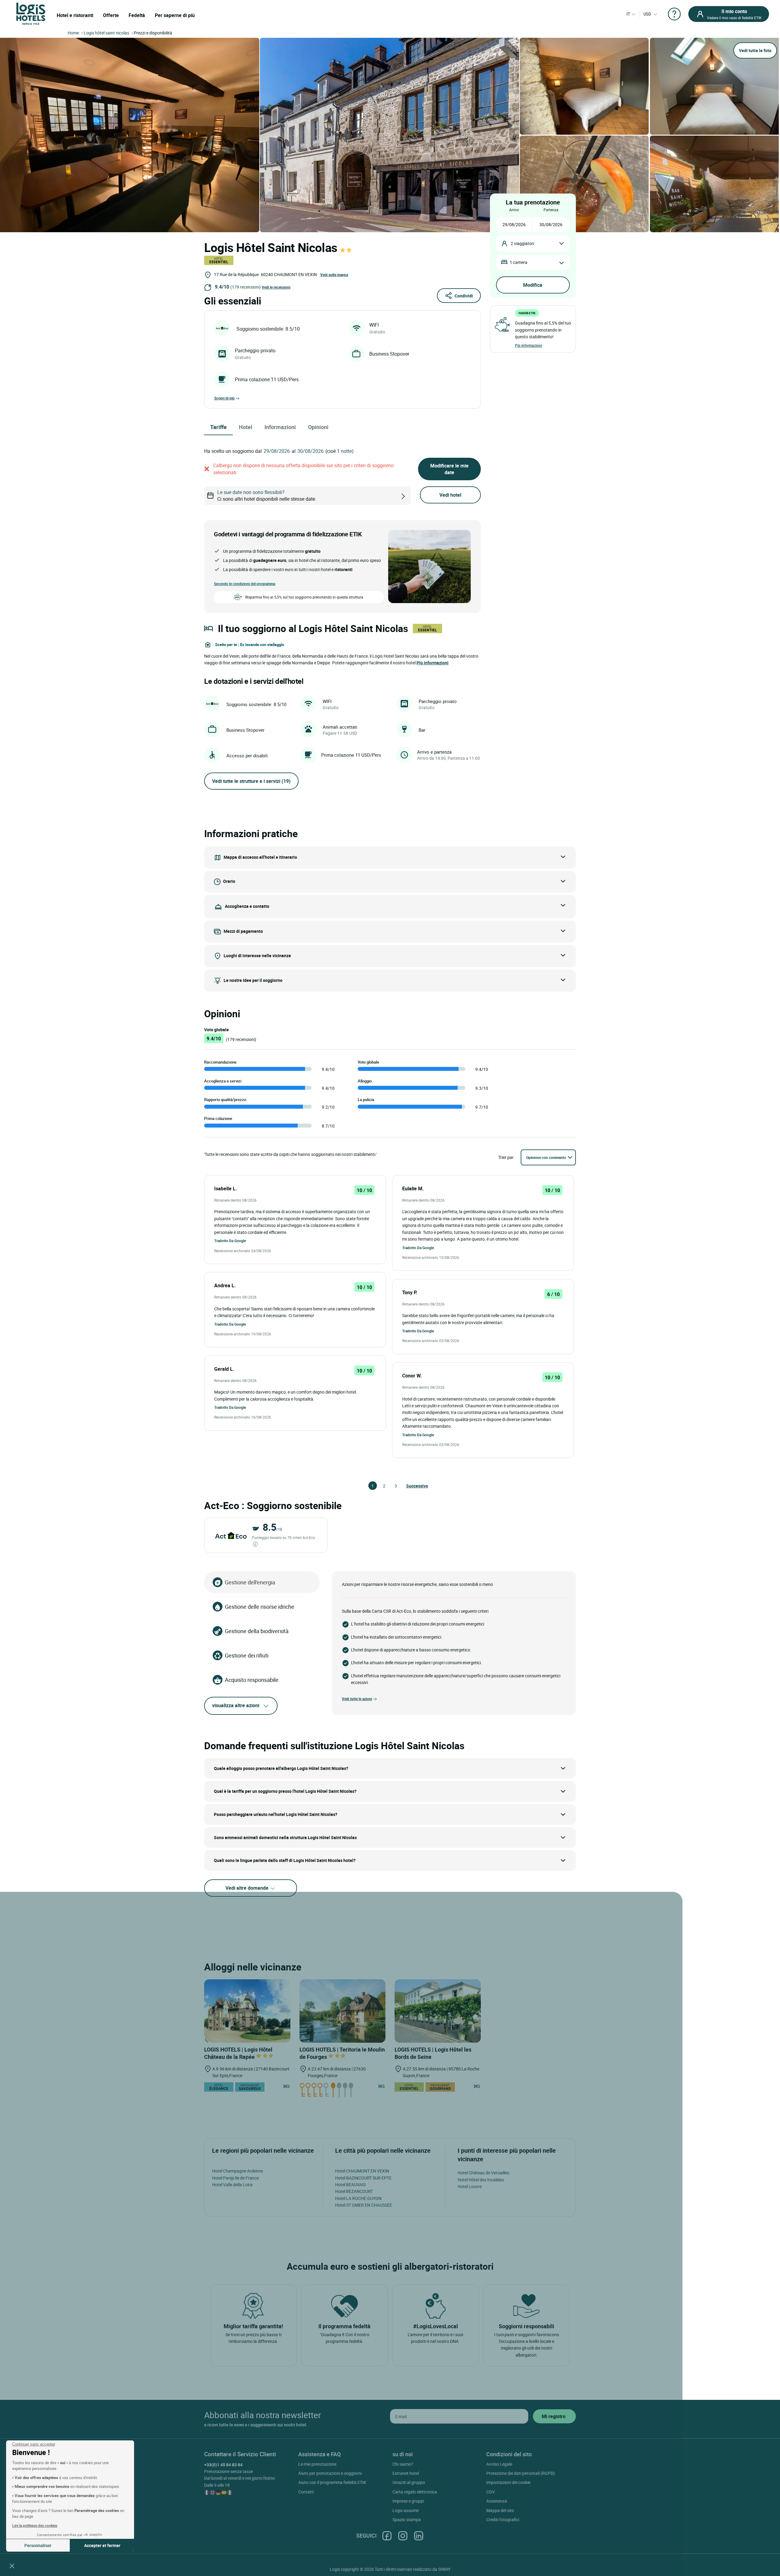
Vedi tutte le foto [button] (755, 50)
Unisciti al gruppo (409, 2482)
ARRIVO (514, 210)
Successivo (409, 1486)
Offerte (111, 15)
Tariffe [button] (218, 427)
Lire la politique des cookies (35, 2525)
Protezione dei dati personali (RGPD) (521, 2473)
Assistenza (497, 2501)
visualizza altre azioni (236, 1705)
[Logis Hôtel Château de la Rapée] (247, 2011)
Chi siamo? (403, 2464)
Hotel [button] (246, 427)
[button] (12, 2566)
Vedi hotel (450, 495)
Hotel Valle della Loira (232, 2185)
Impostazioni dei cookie (508, 2482)
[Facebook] (387, 2536)
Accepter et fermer (102, 2545)
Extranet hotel (406, 2473)
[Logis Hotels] (31, 13)
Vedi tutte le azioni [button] (357, 1699)
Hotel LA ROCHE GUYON (358, 2198)
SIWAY (444, 2569)
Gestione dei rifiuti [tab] (247, 1655)
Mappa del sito (500, 2510)
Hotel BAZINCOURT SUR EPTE (363, 2178)
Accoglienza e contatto (247, 906)
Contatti (306, 2492)
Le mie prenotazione (317, 2464)
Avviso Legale (499, 2464)
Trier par (506, 1157)
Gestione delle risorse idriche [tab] (260, 1607)
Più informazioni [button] (433, 663)
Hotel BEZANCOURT (354, 2191)
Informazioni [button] (280, 427)
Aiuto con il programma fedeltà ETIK (332, 2482)
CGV (491, 2492)
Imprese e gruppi (408, 2501)
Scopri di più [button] (224, 398)
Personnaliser (38, 2545)
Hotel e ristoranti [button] (75, 15)
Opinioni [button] (318, 427)
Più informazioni (528, 345)
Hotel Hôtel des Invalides (481, 2180)
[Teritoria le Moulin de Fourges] (343, 2011)
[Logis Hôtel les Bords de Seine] (438, 2011)
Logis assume (406, 2510)
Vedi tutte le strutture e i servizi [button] (251, 781)
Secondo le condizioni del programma (245, 584)
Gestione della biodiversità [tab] (257, 1631)
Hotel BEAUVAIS (350, 2185)
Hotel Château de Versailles (483, 2173)
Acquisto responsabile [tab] (252, 1680)
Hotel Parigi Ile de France (235, 2178)
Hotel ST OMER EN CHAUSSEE (364, 2205)
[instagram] (403, 2536)
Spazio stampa (407, 2519)
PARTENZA (551, 210)
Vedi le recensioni (276, 287)
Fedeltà (137, 15)
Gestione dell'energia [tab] (250, 1582)
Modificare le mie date (449, 469)
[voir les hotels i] (413, 496)
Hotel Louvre (470, 2186)
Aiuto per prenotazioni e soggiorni (330, 2473)
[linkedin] (419, 2536)
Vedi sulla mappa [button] (334, 275)
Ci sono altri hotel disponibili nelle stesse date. (267, 496)
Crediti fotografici (503, 2519)
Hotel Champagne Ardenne (238, 2171)
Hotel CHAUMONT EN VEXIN (362, 2171)
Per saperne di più (175, 15)
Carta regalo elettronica (415, 2492)
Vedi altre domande (248, 1888)
